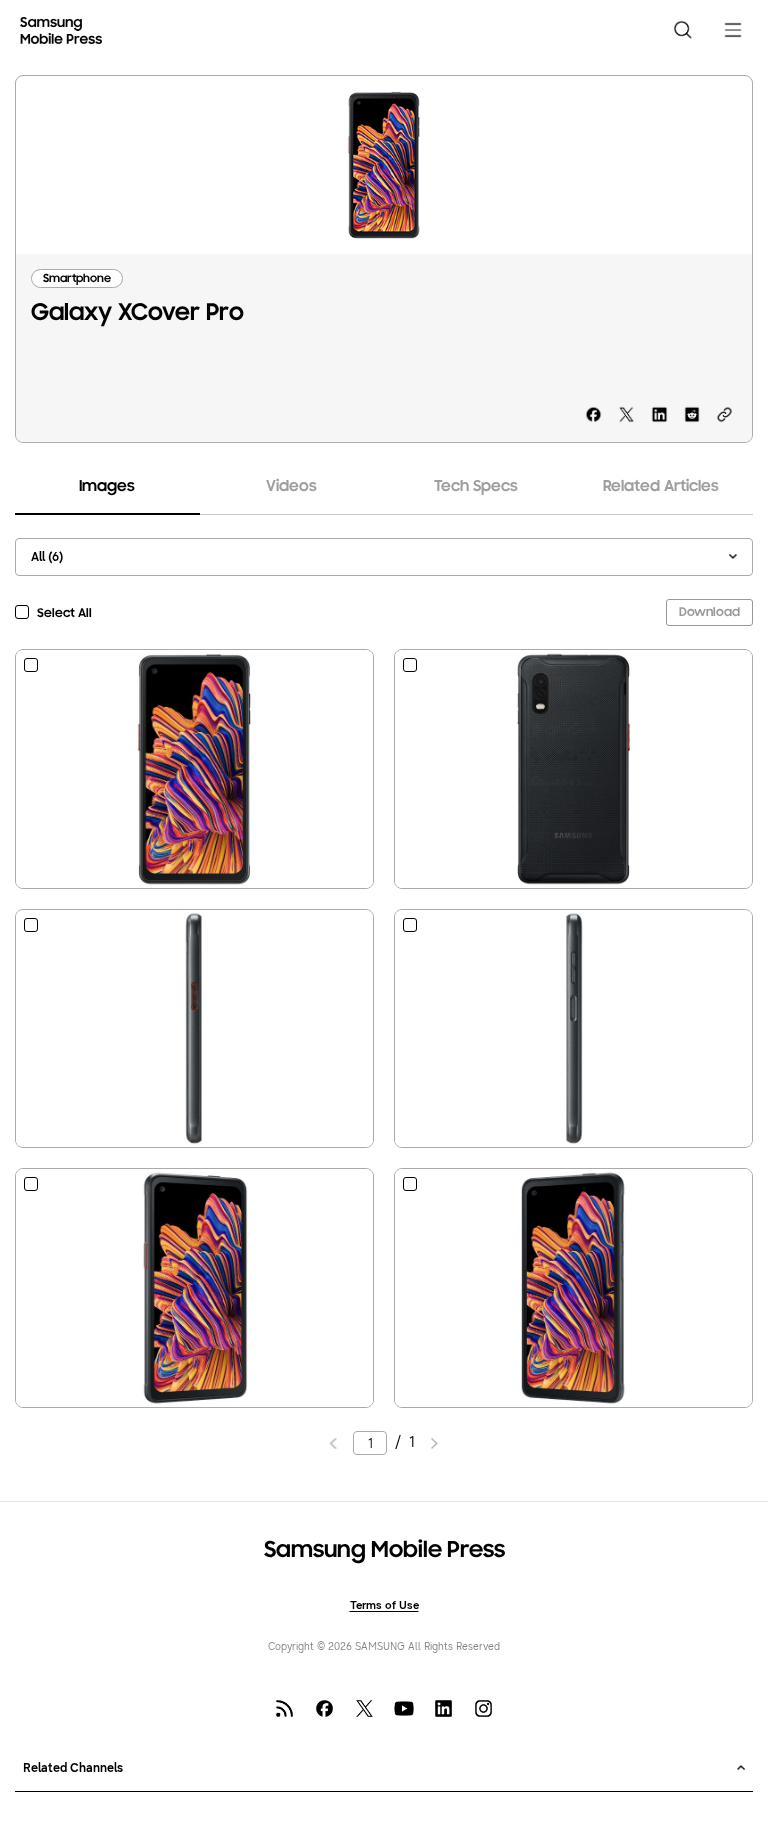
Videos (291, 487)
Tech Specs (476, 487)
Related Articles (661, 487)
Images (107, 487)
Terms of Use (384, 1605)
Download (709, 612)
